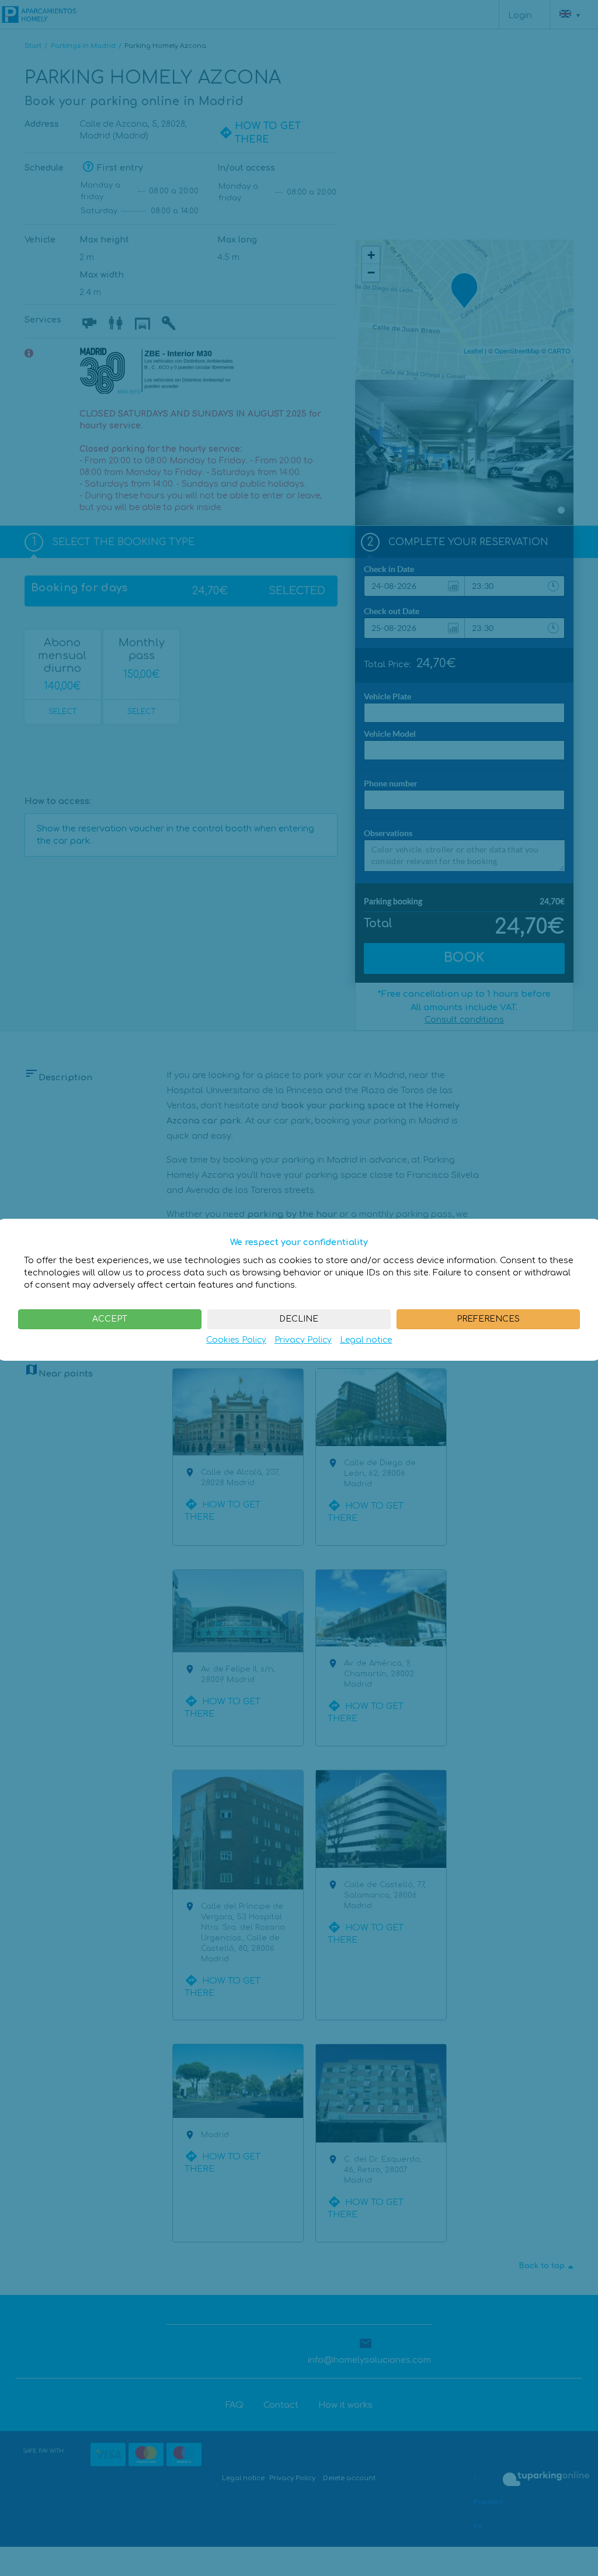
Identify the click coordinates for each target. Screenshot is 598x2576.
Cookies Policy (236, 1340)
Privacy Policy (303, 1340)
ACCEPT (110, 1319)
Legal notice (366, 1340)
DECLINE (299, 1319)
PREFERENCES (488, 1319)
